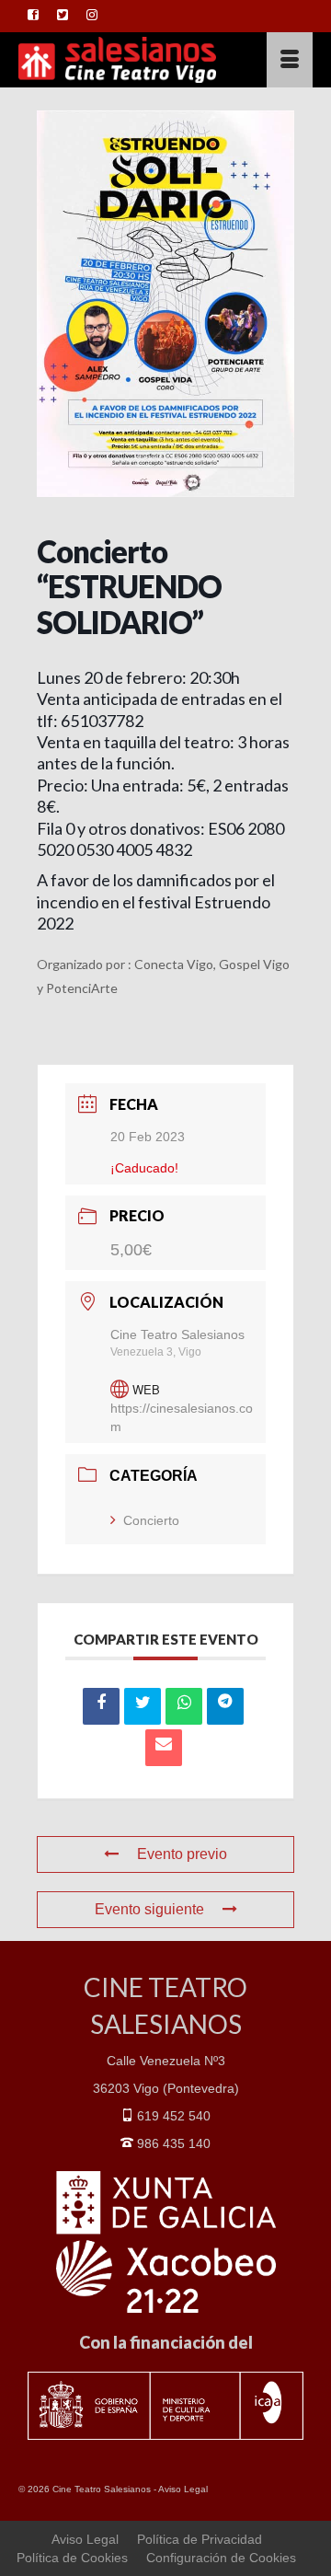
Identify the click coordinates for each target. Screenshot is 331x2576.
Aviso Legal (183, 2489)
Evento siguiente (149, 1909)
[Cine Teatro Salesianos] (126, 60)
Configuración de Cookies (221, 2558)
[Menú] (290, 60)
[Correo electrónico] (164, 1748)
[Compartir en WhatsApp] (184, 1706)
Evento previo (182, 1854)
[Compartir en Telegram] (225, 1706)
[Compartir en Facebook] (101, 1706)
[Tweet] (143, 1706)
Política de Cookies (72, 2558)
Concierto (151, 1520)
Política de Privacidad (200, 2539)
